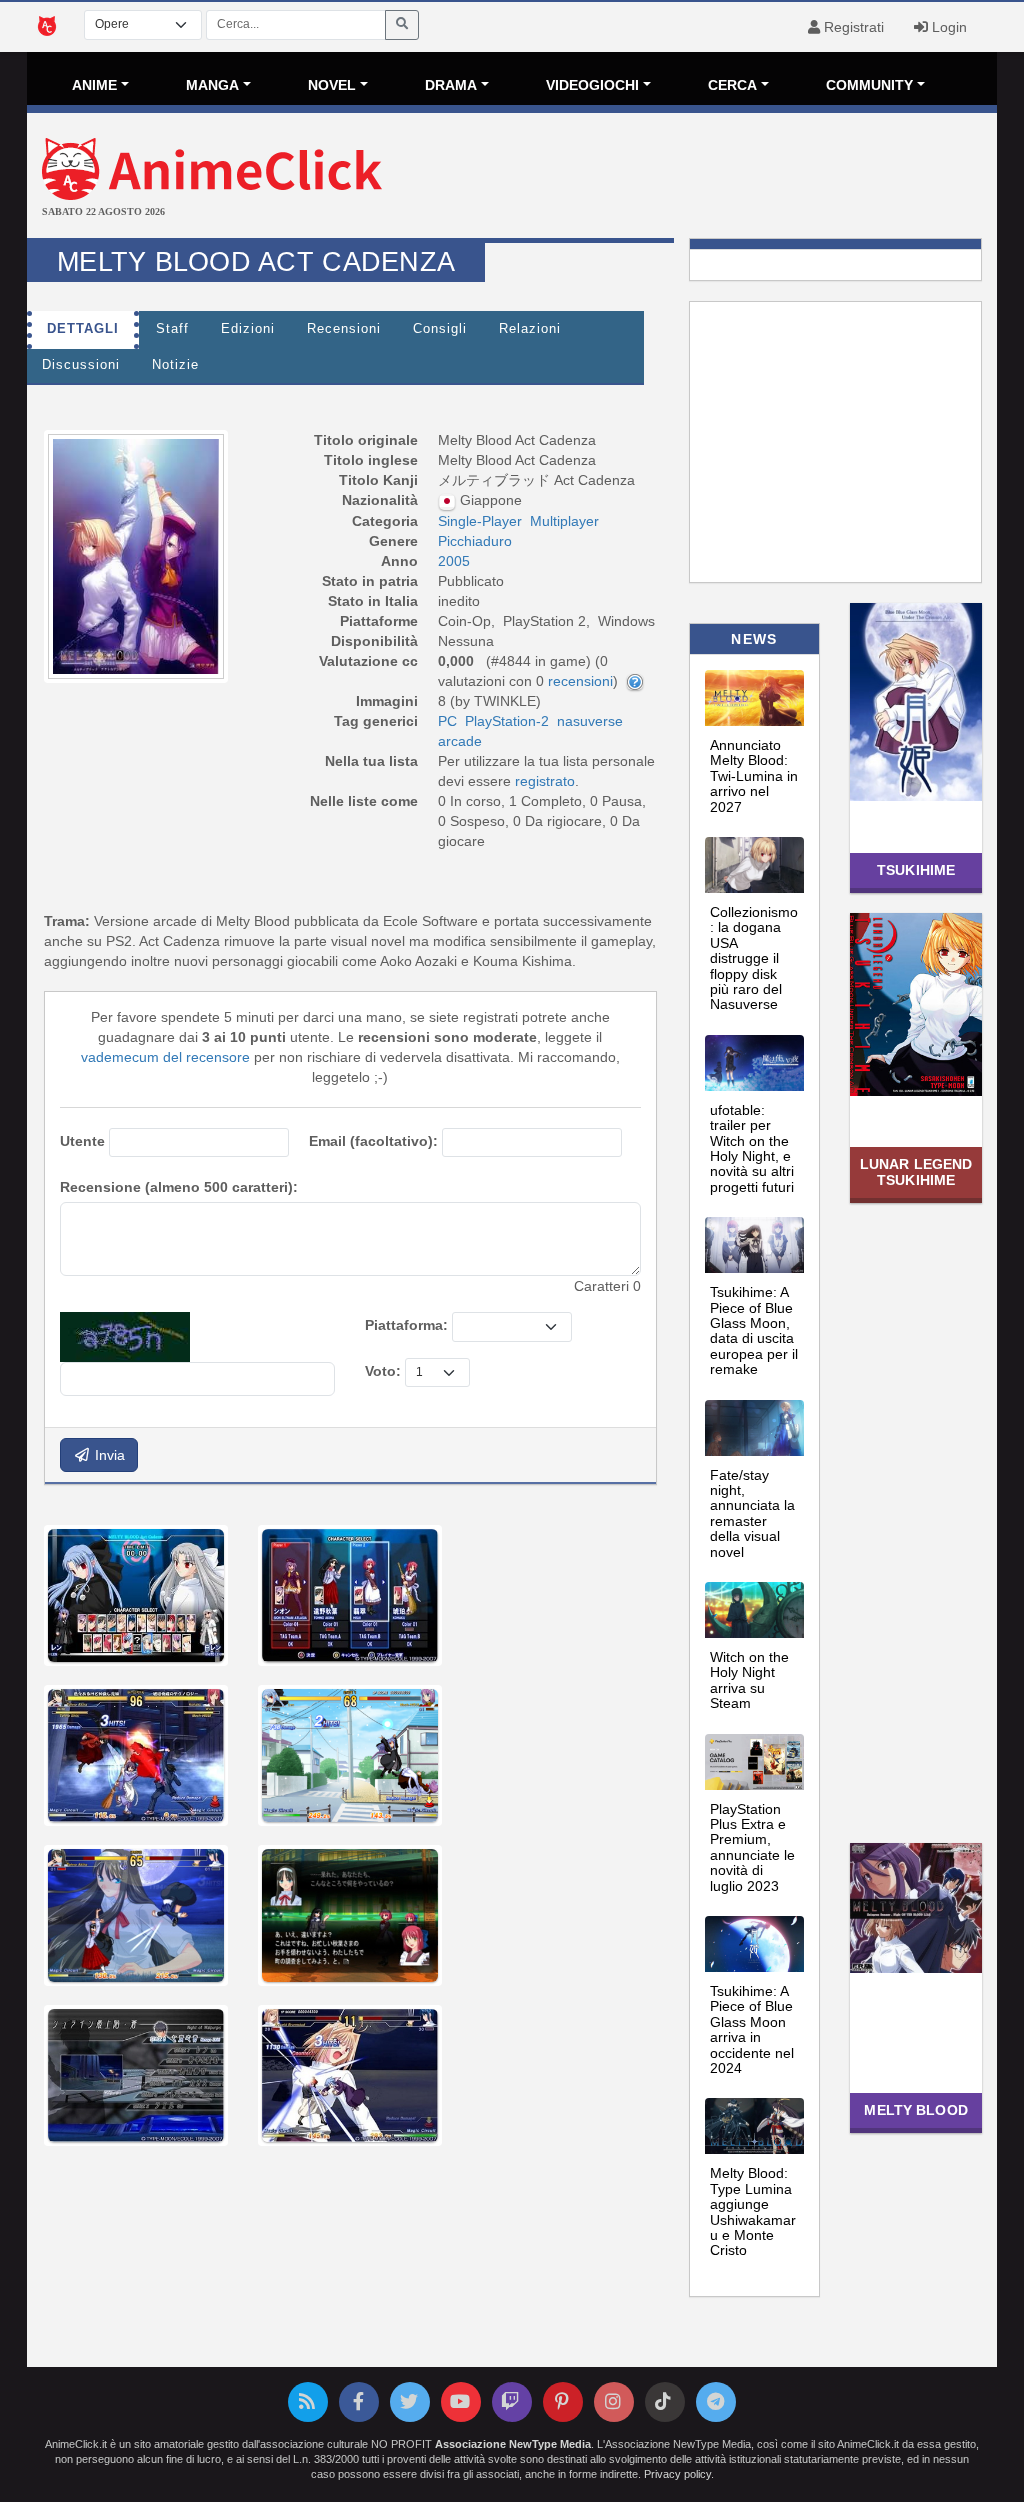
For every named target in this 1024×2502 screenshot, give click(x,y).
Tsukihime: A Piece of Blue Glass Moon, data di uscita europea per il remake (754, 1330)
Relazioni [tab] (530, 329)
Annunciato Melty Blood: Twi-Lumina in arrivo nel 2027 (754, 776)
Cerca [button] (732, 85)
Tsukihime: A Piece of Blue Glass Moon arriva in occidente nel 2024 (752, 2029)
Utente (82, 1141)
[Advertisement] (673, 178)
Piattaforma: (406, 1325)
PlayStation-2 (507, 721)
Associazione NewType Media (513, 2444)
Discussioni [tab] (81, 365)
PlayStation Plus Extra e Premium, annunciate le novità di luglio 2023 (752, 1847)
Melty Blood (915, 2110)
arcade (460, 741)
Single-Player (480, 521)
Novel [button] (332, 85)
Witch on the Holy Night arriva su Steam (749, 1680)
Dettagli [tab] (83, 329)
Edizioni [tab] (248, 329)
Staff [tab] (172, 329)
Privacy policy (677, 2474)
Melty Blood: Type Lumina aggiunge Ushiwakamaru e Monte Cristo (753, 2211)
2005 (454, 561)
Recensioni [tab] (344, 329)
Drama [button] (451, 85)
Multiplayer (564, 521)
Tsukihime (916, 870)
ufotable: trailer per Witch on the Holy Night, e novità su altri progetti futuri (752, 1148)
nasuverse (590, 721)
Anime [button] (94, 85)
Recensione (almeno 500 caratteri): (179, 1187)
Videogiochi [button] (592, 85)
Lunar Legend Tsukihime (916, 1171)
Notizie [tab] (175, 365)
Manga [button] (212, 85)
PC (447, 721)
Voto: (383, 1371)
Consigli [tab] (440, 329)
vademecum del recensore (165, 1057)
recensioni (580, 681)
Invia (108, 1455)
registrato (545, 781)
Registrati (852, 27)
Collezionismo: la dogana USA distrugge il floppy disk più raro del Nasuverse (754, 958)
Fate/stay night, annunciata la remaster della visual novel (752, 1513)
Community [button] (869, 85)
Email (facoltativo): (373, 1141)
